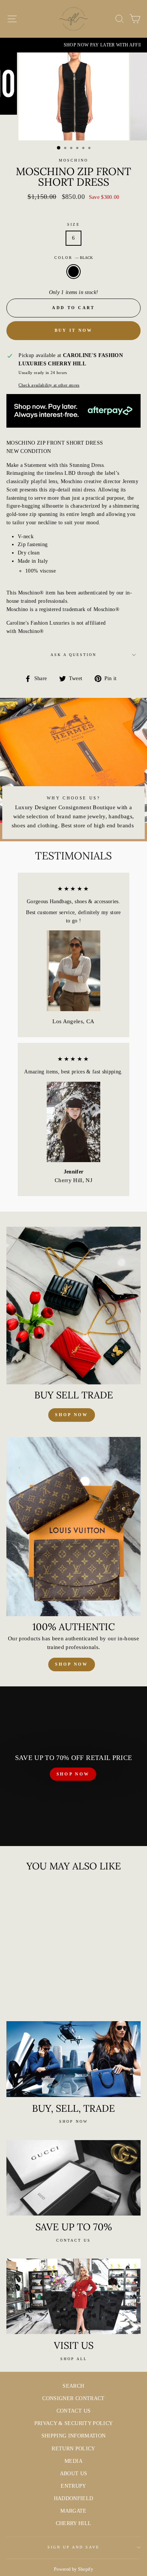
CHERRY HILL (74, 2523)
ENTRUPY (73, 2486)
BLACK (73, 272)
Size (73, 224)
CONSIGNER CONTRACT (73, 2398)
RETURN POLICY (73, 2449)
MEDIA (73, 2461)
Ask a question (74, 655)
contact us (73, 2240)
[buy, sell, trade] (73, 2059)
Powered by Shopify (73, 2569)
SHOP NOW (73, 1774)
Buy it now (74, 330)
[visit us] (73, 2296)
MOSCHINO (73, 160)
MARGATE (73, 2511)
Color (73, 258)
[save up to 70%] (73, 2178)
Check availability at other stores (49, 385)
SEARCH (73, 2386)
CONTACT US (73, 2411)
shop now (71, 1415)
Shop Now (71, 1664)
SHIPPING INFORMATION (74, 2436)
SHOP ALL (74, 2359)
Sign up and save (74, 2547)
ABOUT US (74, 2474)
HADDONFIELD (74, 2498)
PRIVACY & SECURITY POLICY (74, 2423)
